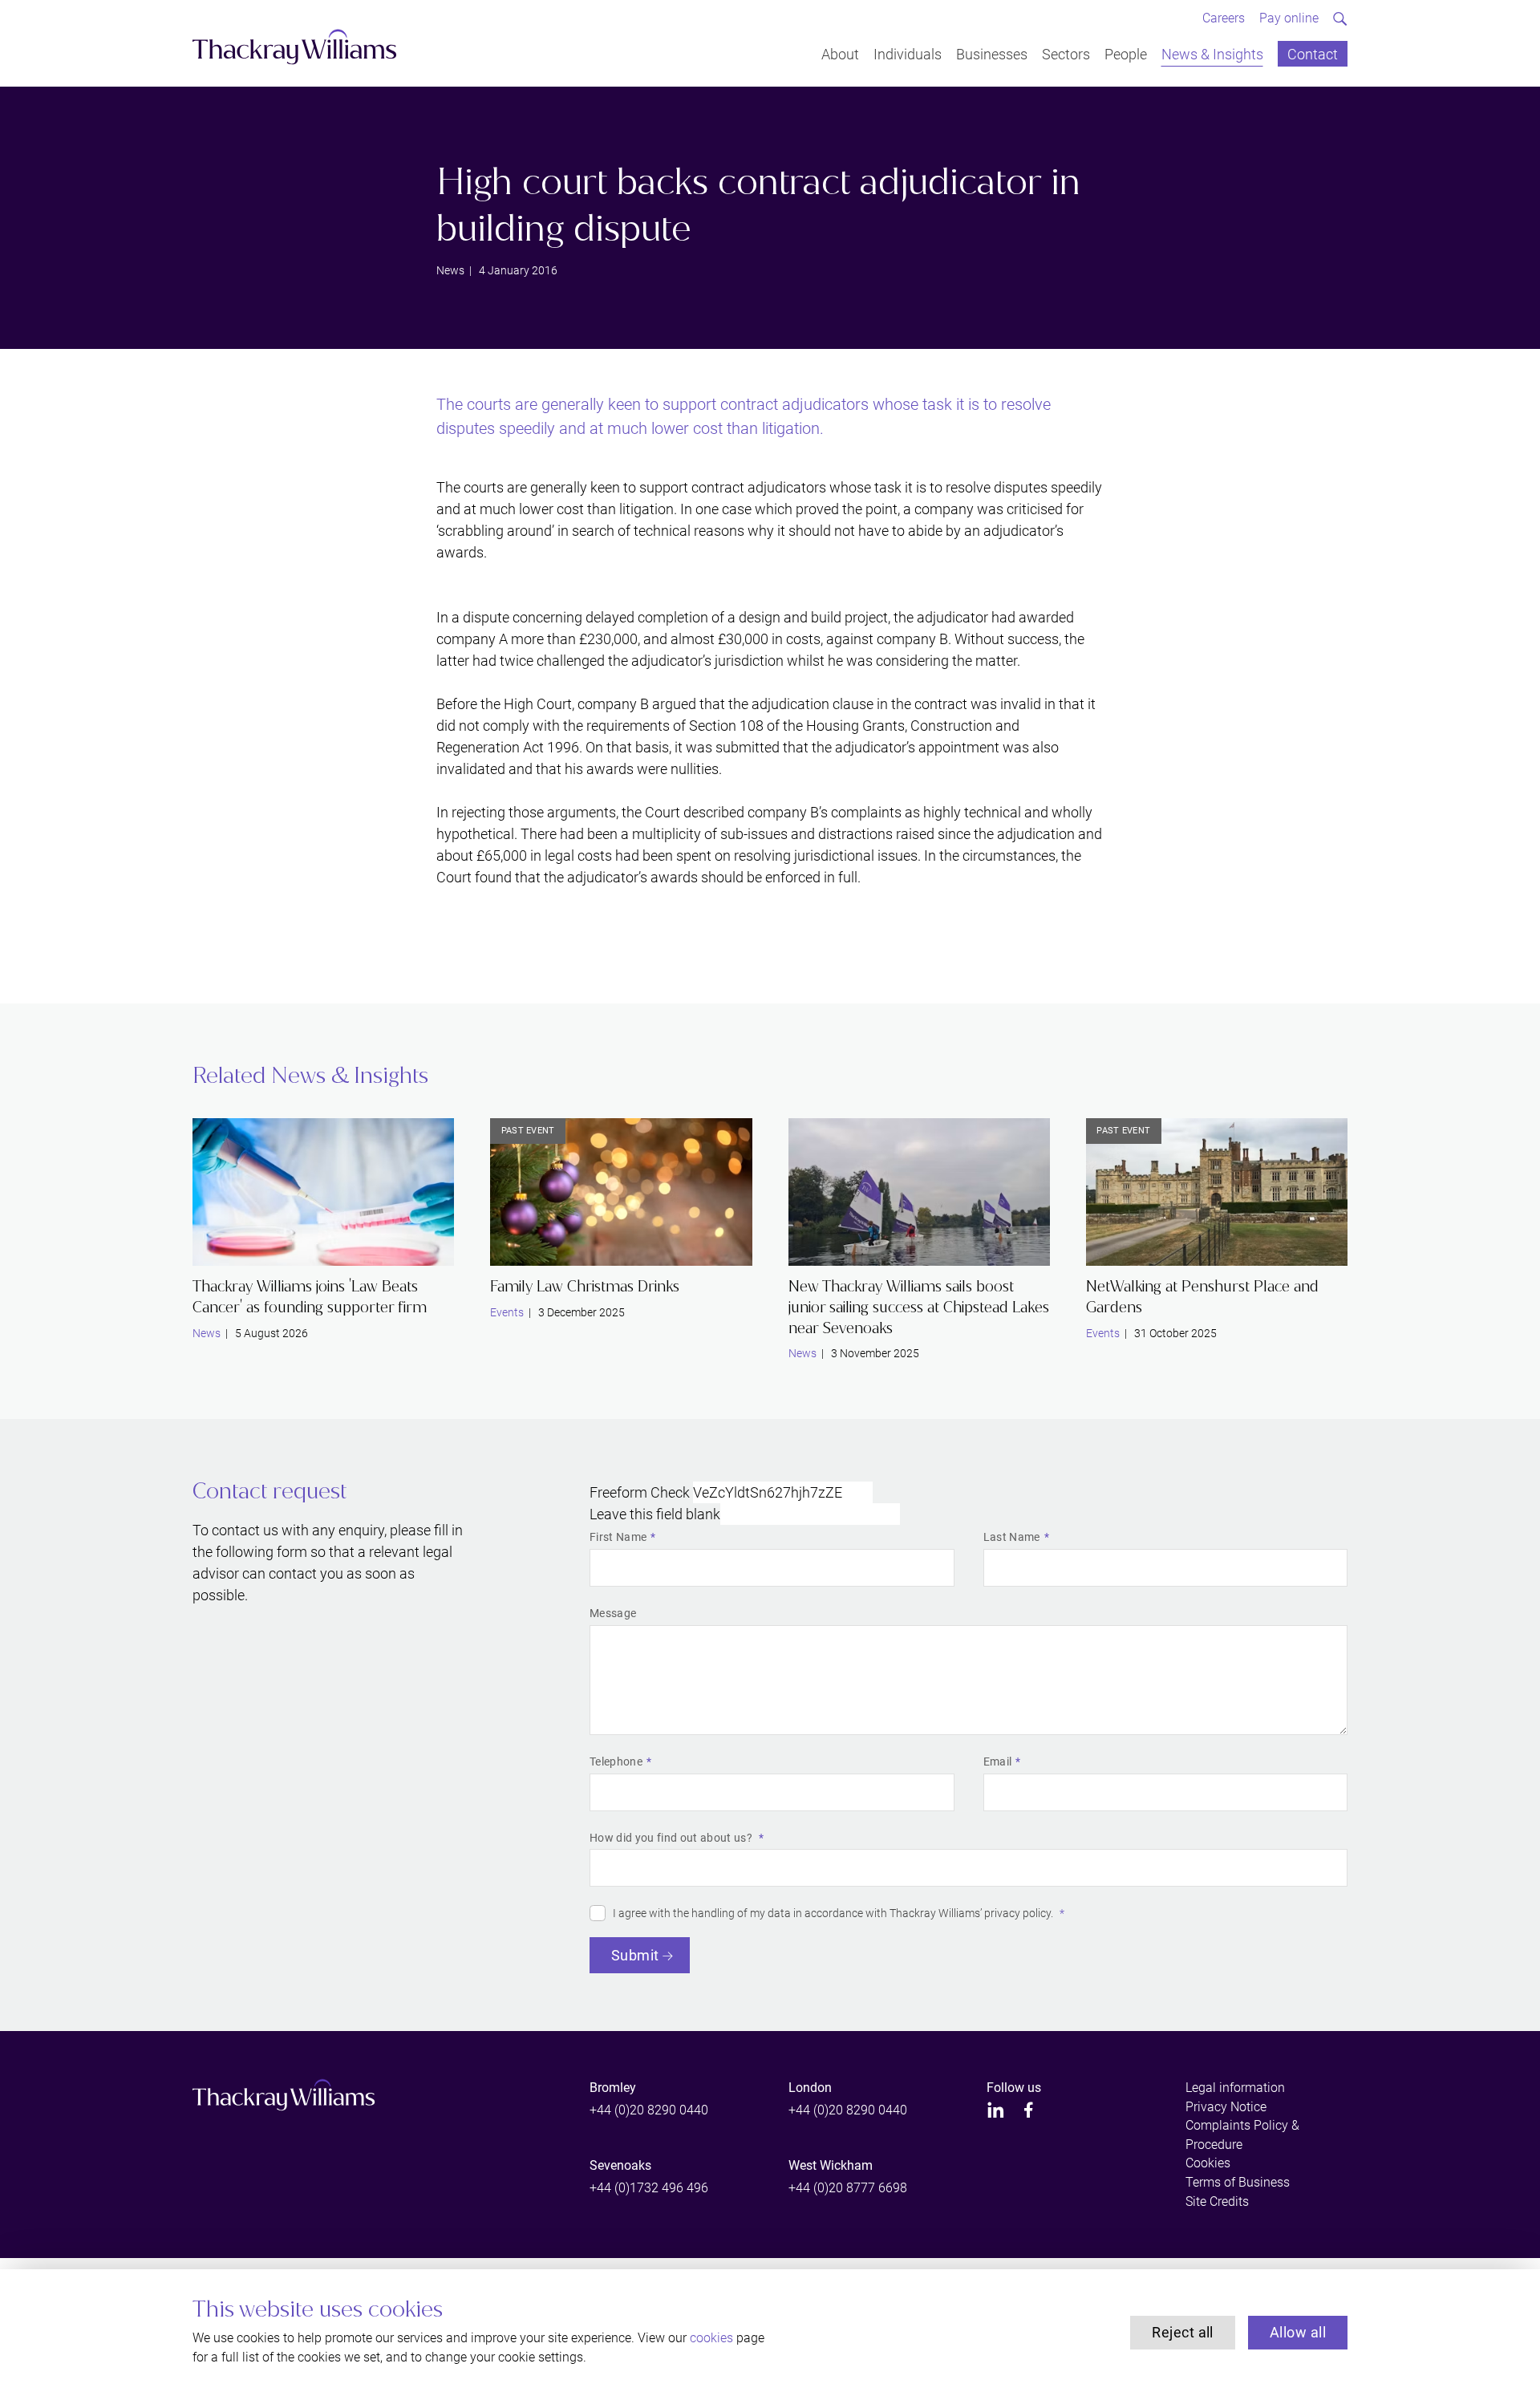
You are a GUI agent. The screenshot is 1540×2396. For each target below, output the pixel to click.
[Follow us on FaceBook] (1029, 2110)
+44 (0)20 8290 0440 (649, 2110)
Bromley (613, 2088)
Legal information (1235, 2088)
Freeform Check (640, 1492)
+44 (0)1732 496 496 (649, 2188)
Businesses (992, 53)
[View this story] (323, 1192)
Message (613, 1613)
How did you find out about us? (672, 1838)
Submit (635, 1955)
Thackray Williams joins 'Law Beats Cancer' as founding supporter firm (310, 1297)
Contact (1313, 53)
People (1126, 53)
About (840, 53)
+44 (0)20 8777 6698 (848, 2188)
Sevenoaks (620, 2165)
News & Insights (1212, 53)
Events (507, 1312)
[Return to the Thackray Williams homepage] (295, 47)
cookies (711, 2338)
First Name (618, 1537)
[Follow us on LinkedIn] (996, 2110)
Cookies (1208, 2163)
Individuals (908, 53)
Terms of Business (1238, 2182)
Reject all (1183, 2332)
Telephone (616, 1762)
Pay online (1289, 18)
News (450, 270)
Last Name (1012, 1537)
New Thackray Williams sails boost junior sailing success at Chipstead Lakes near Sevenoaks (919, 1307)
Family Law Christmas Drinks (585, 1286)
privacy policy (1017, 1913)
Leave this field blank (655, 1514)
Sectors (1066, 53)
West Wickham (831, 2165)
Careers (1224, 18)
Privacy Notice (1226, 2107)
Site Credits (1217, 2201)
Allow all (1298, 2332)
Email (998, 1762)
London (810, 2088)
